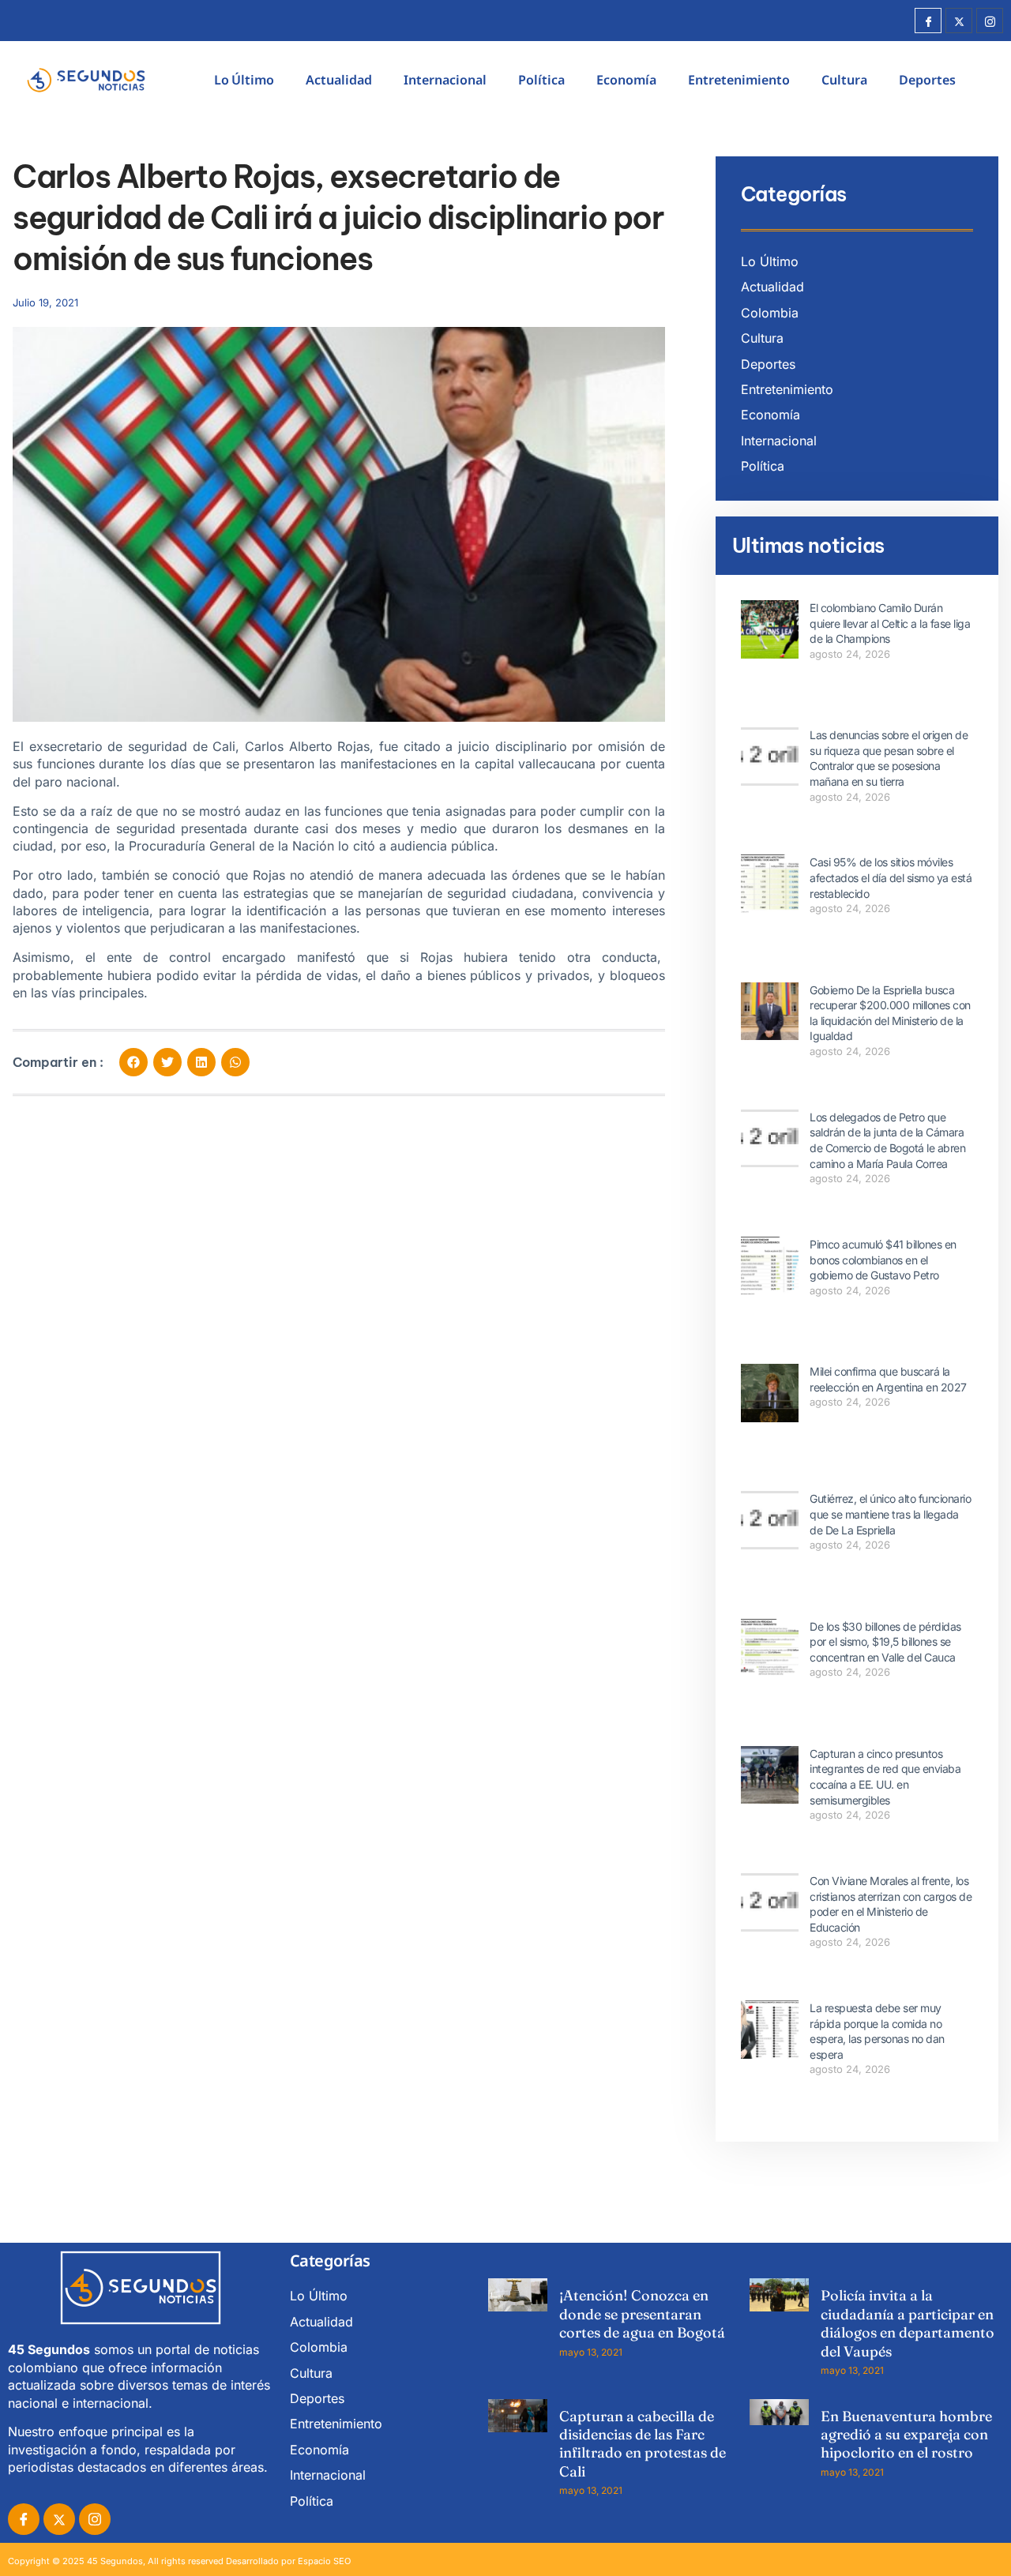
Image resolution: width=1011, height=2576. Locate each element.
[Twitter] (959, 21)
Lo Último (244, 80)
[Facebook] (928, 21)
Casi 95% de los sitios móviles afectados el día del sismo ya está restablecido (891, 877)
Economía (626, 80)
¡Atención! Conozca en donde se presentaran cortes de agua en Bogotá (642, 2314)
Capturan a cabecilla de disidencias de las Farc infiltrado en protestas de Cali (643, 2444)
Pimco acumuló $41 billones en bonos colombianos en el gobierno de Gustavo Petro (883, 1260)
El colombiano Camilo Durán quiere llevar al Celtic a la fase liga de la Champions (890, 623)
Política (541, 80)
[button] (133, 1062)
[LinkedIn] (95, 2519)
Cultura (844, 80)
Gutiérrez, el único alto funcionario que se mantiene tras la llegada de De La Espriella (890, 1514)
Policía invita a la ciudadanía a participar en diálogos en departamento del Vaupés (908, 2323)
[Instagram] (990, 21)
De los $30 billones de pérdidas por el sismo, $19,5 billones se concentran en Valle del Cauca (885, 1642)
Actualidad (339, 80)
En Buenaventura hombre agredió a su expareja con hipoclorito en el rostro (906, 2435)
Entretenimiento (739, 80)
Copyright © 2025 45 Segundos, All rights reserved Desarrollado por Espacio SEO (179, 2561)
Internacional (445, 80)
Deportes (927, 80)
